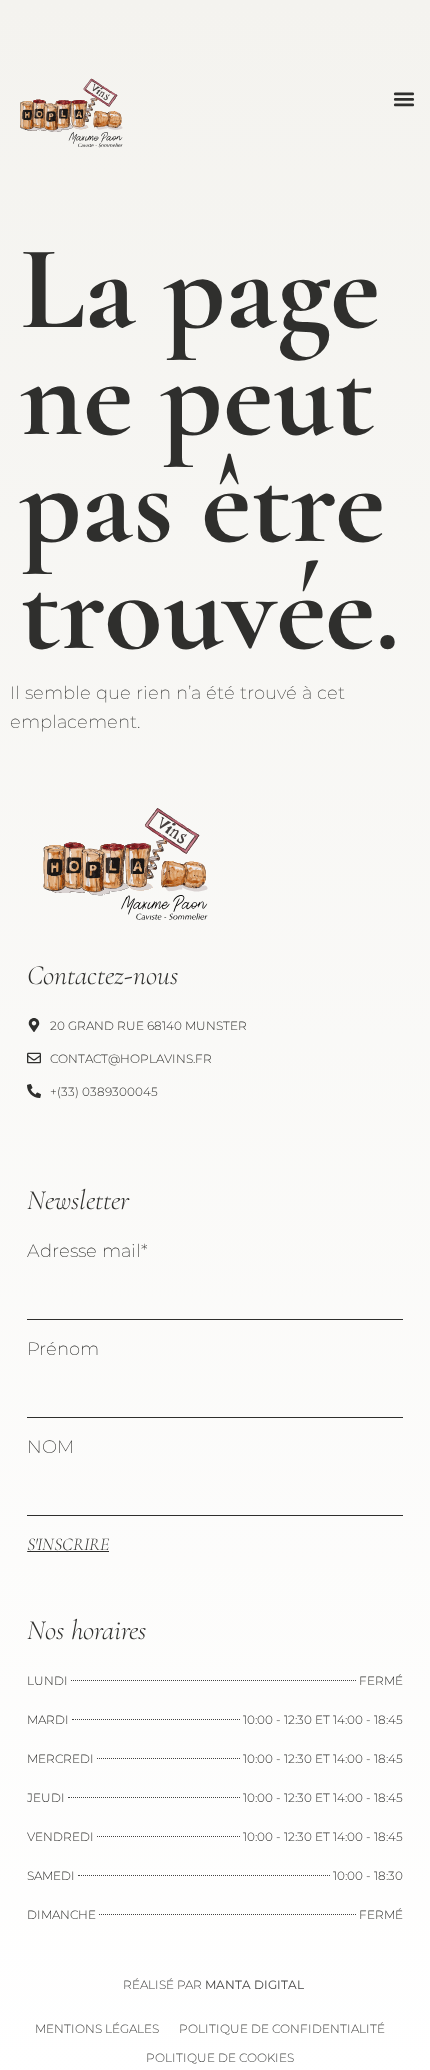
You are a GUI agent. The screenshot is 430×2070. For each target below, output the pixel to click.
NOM (50, 1447)
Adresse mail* (87, 1251)
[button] (403, 98)
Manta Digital (254, 1984)
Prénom (63, 1349)
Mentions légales (97, 2028)
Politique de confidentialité (282, 2028)
